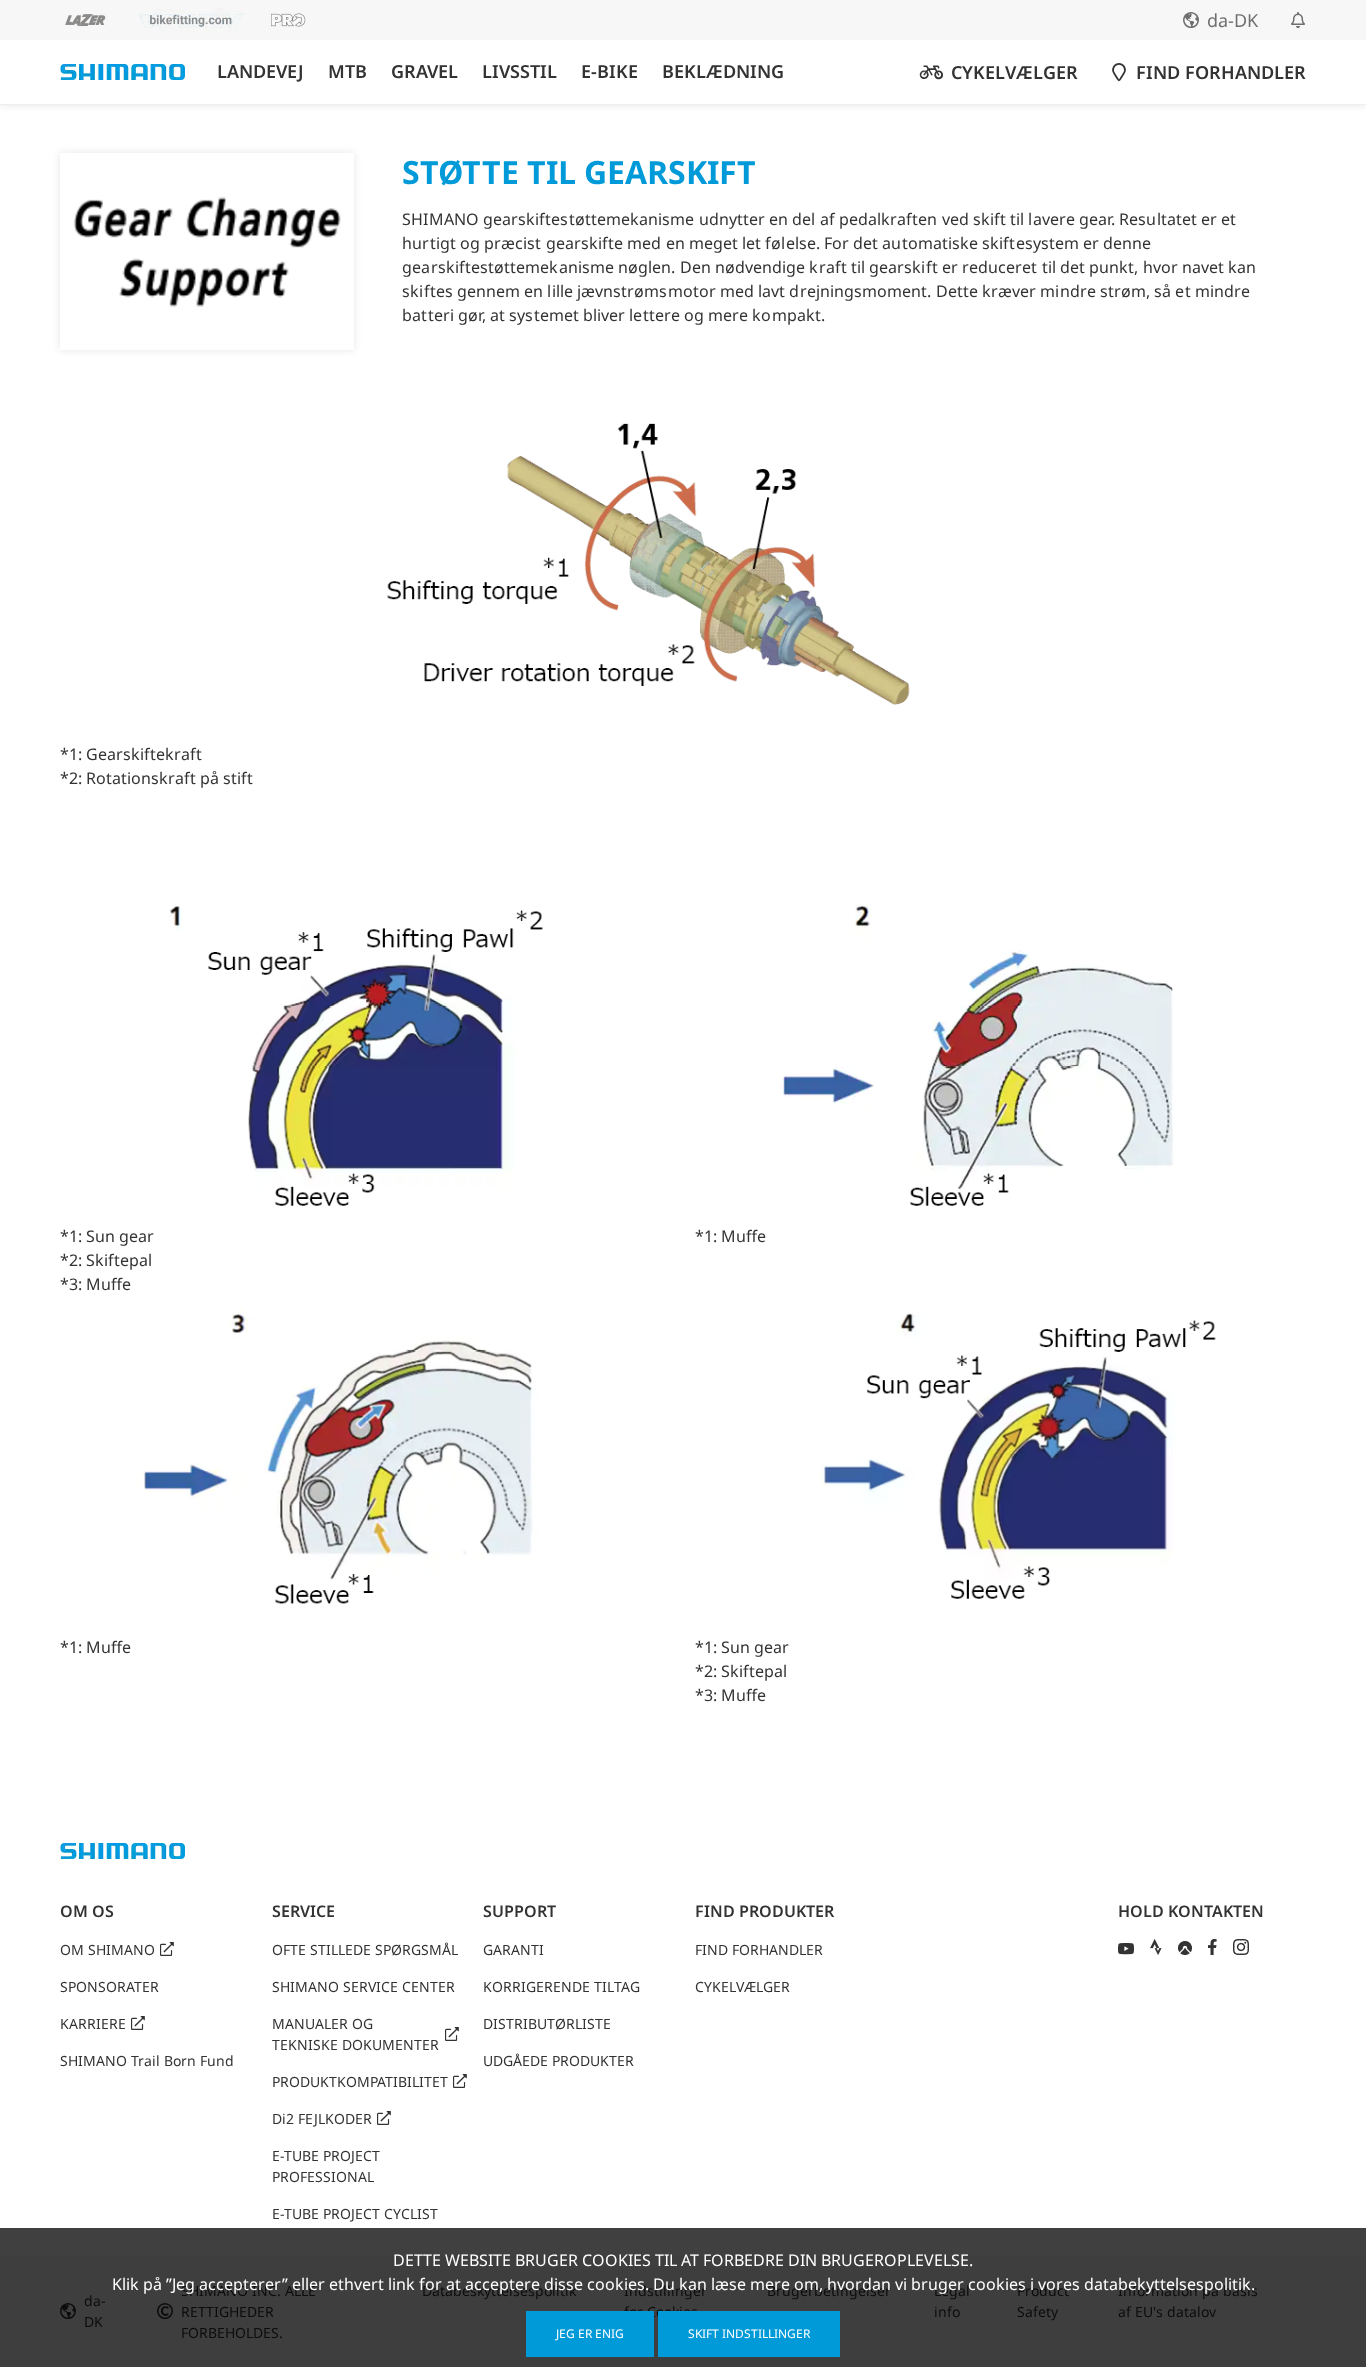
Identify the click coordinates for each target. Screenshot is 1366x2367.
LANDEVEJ (260, 71)
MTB (347, 71)
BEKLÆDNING (723, 71)
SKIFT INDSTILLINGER (749, 2333)
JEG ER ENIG (590, 2333)
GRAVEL (424, 71)
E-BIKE (609, 71)
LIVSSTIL (519, 71)
